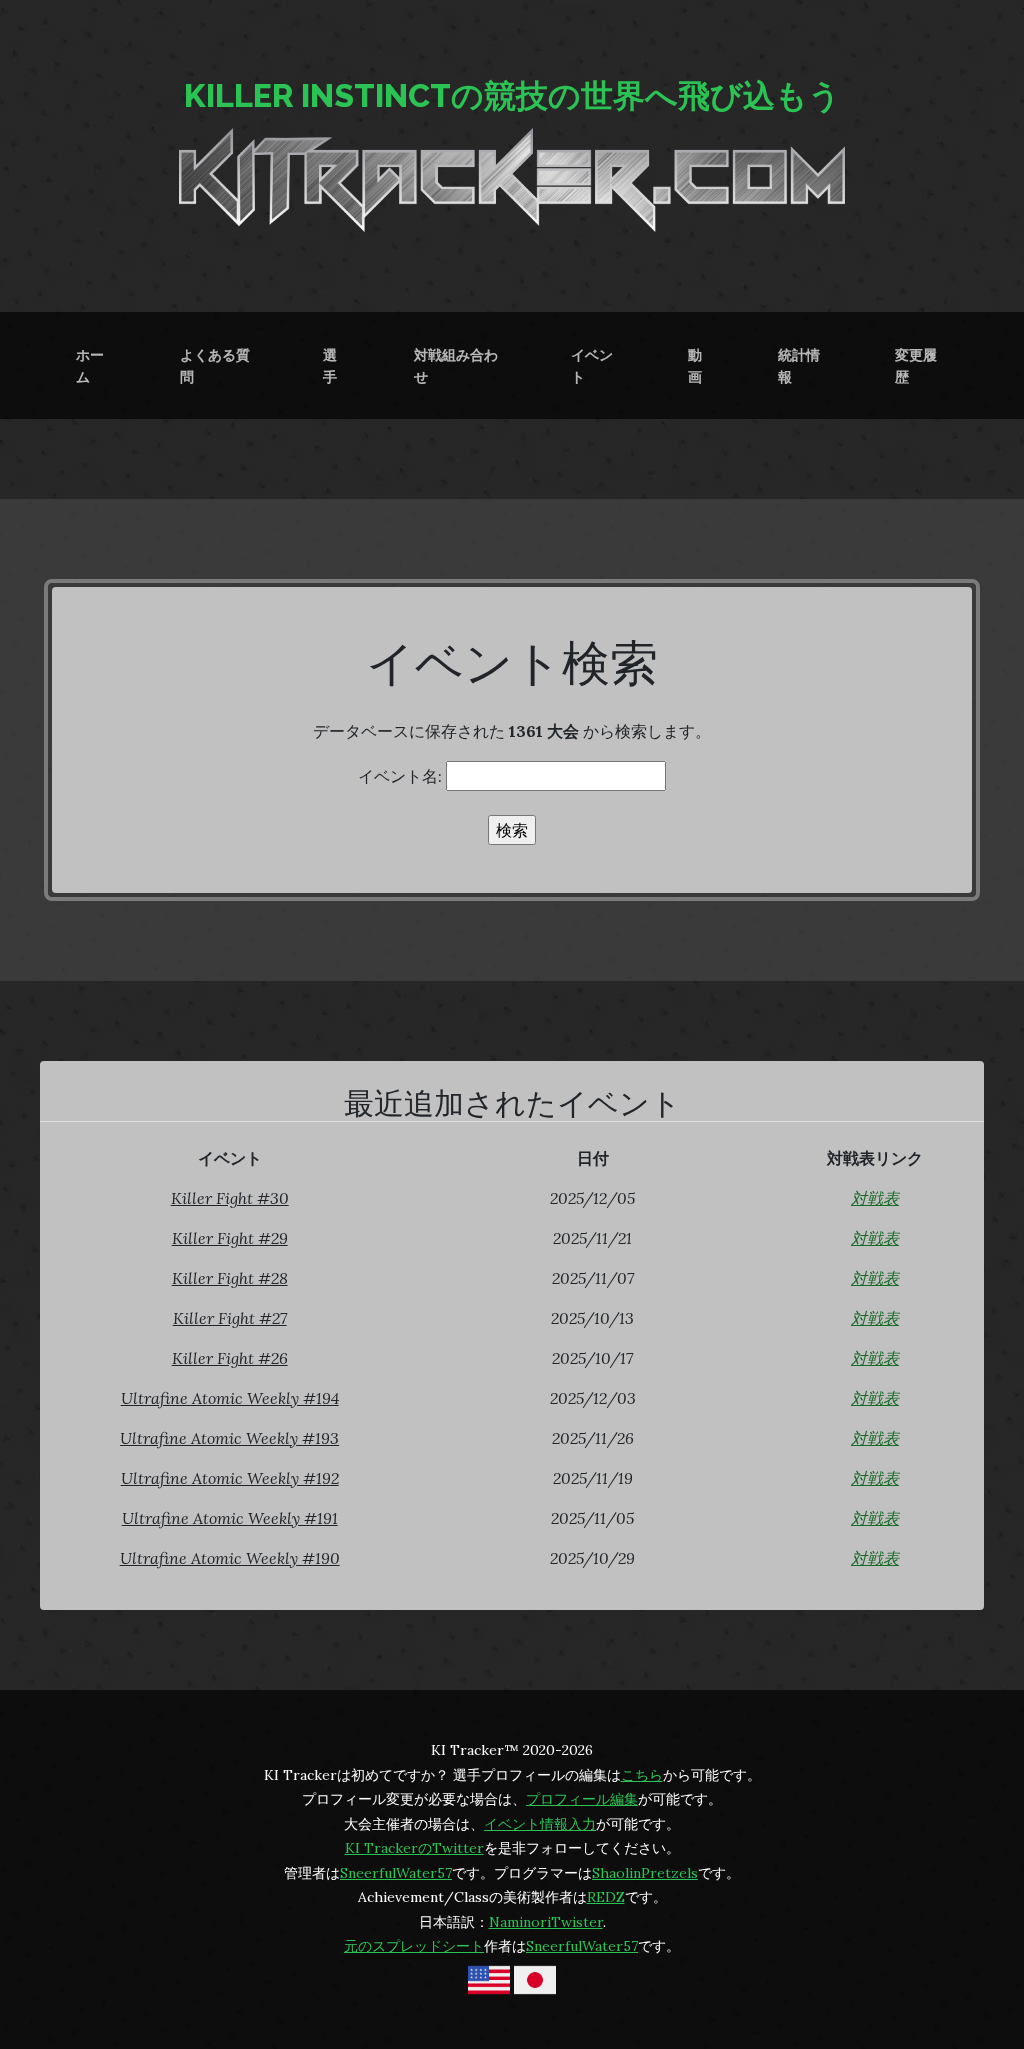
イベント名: (402, 776)
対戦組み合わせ (456, 365)
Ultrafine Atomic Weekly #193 (229, 1438)
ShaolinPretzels (645, 1873)
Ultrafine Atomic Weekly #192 (230, 1478)
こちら (642, 1775)
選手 (330, 365)
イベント (592, 365)
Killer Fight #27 (230, 1318)
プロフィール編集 (582, 1799)
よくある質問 (215, 365)
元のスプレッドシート (414, 1946)
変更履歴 (916, 365)
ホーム (90, 365)
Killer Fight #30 (230, 1198)
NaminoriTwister (546, 1922)
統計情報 (799, 365)
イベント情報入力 (540, 1824)
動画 (695, 365)
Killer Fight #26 (230, 1358)
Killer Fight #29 (230, 1238)
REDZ (606, 1897)
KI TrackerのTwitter (414, 1848)
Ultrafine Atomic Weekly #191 (230, 1518)
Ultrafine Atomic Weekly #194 (230, 1398)
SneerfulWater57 (396, 1873)
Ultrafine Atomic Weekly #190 (230, 1558)
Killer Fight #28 (230, 1278)
